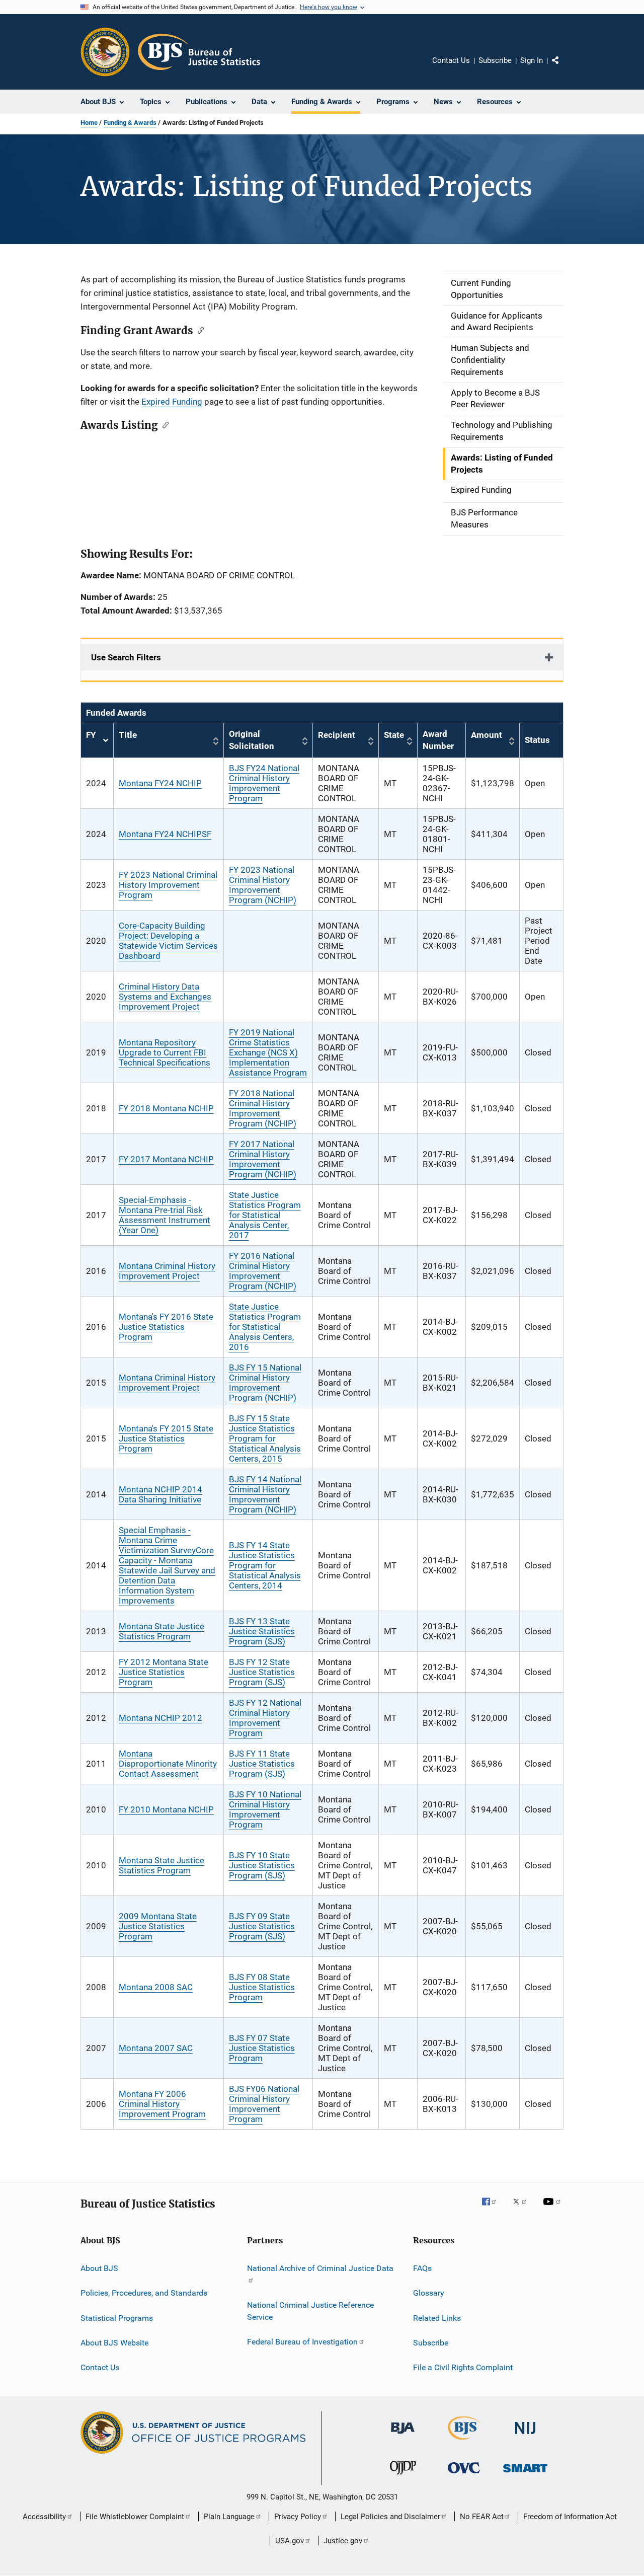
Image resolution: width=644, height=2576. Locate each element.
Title (128, 735)
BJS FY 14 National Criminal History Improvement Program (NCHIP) (265, 1494)
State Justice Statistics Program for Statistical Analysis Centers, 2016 (265, 1327)
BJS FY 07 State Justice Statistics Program (262, 2048)
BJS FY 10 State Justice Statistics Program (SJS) (262, 1865)
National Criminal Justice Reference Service (310, 2311)
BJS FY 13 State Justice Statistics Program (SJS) (262, 1631)
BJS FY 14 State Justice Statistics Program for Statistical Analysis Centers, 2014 (265, 1565)
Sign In (532, 60)
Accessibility (44, 2517)
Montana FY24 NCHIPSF (165, 834)
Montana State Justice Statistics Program (162, 1631)
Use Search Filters (126, 657)
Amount (487, 735)
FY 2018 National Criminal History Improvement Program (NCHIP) (263, 1108)
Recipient (337, 735)
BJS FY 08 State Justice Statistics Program (262, 1987)
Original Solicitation (252, 740)
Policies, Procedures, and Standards (144, 2293)
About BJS (99, 2268)
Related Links (437, 2318)
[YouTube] (553, 2209)
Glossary (429, 2293)
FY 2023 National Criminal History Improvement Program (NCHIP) (263, 885)
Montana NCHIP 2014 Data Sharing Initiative (160, 1494)
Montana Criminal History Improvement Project (167, 1271)
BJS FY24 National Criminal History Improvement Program (264, 783)
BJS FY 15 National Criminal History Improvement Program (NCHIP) (265, 1383)
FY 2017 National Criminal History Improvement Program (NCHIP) (263, 1159)
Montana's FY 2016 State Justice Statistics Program (166, 1327)
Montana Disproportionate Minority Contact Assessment (168, 1764)
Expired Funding (172, 402)
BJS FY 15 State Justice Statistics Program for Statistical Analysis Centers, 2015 (265, 1438)
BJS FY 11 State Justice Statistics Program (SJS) (262, 1764)
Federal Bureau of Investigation (302, 2342)
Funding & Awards (130, 123)
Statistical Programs (117, 2318)
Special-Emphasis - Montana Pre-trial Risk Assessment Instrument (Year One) (165, 1215)
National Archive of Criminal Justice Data (320, 2268)
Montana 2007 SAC (156, 2048)
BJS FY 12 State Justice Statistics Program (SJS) (262, 1672)
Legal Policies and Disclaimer (390, 2517)
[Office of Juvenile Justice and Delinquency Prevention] (403, 2476)
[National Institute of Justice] (525, 2436)
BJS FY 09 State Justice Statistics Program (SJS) (262, 1926)
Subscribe (495, 60)
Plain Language (229, 2517)
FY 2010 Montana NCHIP (166, 1809)
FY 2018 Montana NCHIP (166, 1108)
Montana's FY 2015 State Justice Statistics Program (166, 1438)
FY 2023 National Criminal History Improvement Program (168, 885)
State (394, 735)
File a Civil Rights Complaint (463, 2367)
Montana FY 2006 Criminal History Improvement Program (162, 2104)
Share (563, 67)
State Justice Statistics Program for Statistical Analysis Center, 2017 (265, 1215)
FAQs (422, 2268)
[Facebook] (493, 2209)
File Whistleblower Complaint (135, 2517)
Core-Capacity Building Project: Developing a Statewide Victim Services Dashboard (168, 941)
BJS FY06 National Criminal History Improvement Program (264, 2104)
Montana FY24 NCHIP (160, 783)
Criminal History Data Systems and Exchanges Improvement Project (165, 997)
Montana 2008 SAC (156, 1987)
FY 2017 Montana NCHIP (166, 1159)
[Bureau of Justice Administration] (403, 2436)
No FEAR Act (482, 2517)
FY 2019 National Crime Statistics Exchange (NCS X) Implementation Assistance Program (268, 1052)
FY (97, 741)
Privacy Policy (298, 2517)
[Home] (199, 52)
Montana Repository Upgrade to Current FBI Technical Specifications (165, 1052)
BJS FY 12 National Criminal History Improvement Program (265, 1718)
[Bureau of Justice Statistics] (464, 2442)
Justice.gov (343, 2541)
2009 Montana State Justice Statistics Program (158, 1926)
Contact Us (451, 60)
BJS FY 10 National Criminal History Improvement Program (265, 1809)
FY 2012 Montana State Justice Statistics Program (164, 1672)
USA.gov (290, 2541)
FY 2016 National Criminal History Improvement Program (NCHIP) (263, 1271)
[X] (523, 2209)
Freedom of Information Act (570, 2517)
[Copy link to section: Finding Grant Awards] (198, 330)
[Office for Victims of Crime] (464, 2475)
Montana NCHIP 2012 (160, 1718)
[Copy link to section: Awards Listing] (163, 424)
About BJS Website (114, 2343)
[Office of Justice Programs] (105, 52)
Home (89, 123)
